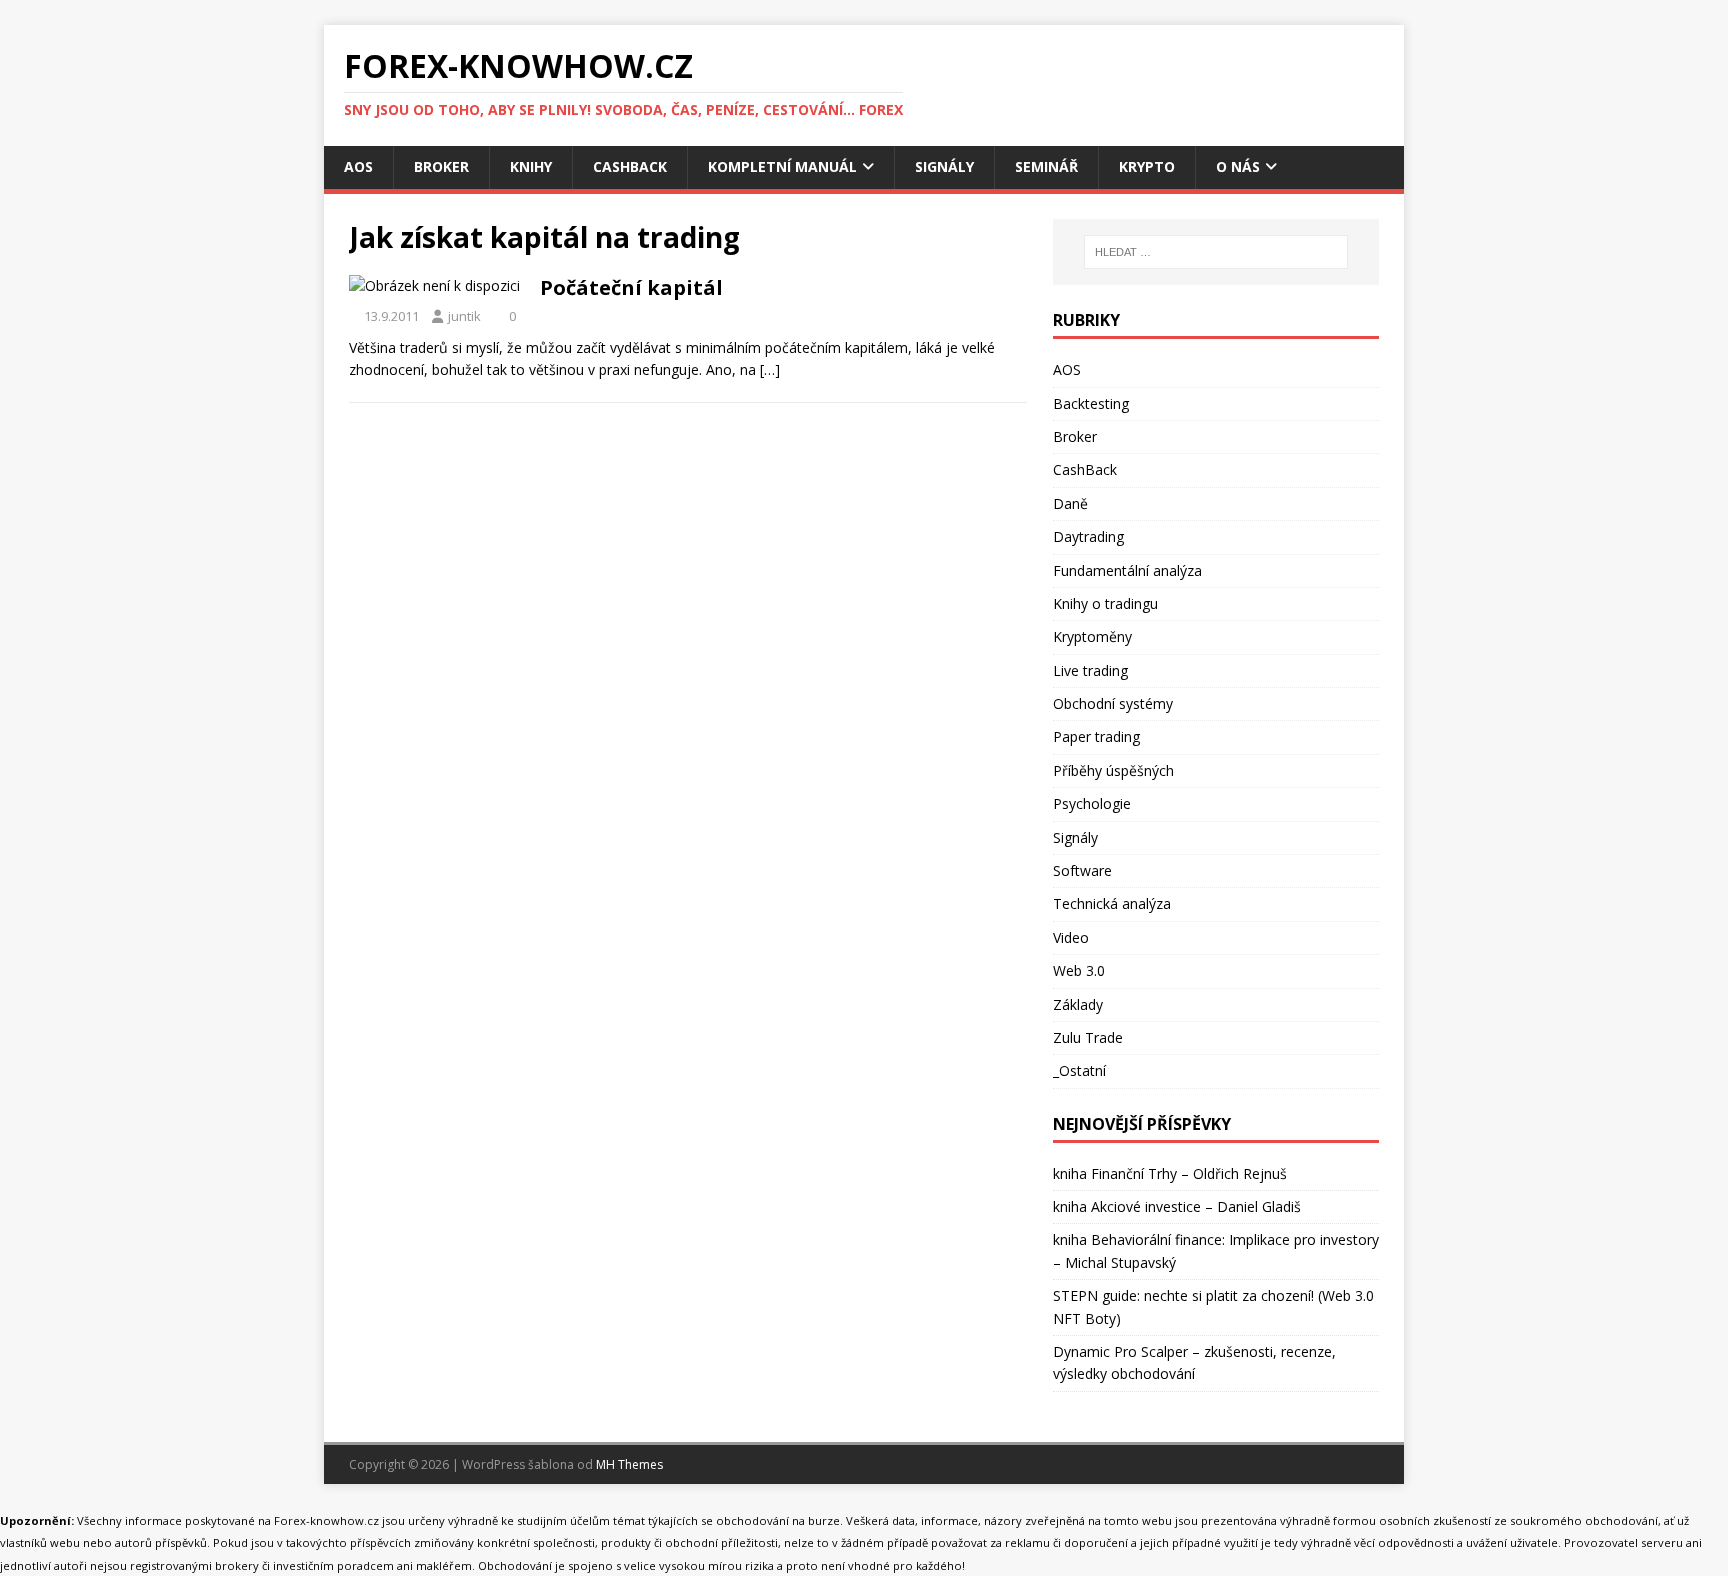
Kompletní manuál (782, 166)
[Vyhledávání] (1216, 252)
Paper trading (1096, 736)
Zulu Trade (1088, 1037)
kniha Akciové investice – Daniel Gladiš (1177, 1206)
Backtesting (1091, 403)
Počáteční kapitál (631, 287)
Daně (1070, 503)
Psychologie (1092, 803)
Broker (441, 166)
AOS (358, 166)
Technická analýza (1112, 903)
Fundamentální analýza (1127, 570)
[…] (770, 369)
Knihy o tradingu (1105, 603)
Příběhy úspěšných (1113, 770)
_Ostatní (1079, 1070)
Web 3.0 (1079, 970)
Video (1071, 937)
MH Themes (629, 1464)
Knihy (531, 166)
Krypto (1147, 166)
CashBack (630, 166)
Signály (944, 166)
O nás (1238, 166)
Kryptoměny (1092, 636)
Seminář (1046, 166)
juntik (464, 316)
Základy (1078, 1004)
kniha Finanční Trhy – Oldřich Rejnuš (1170, 1173)
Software (1082, 870)
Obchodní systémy (1113, 703)
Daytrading (1088, 536)
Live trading (1090, 670)
